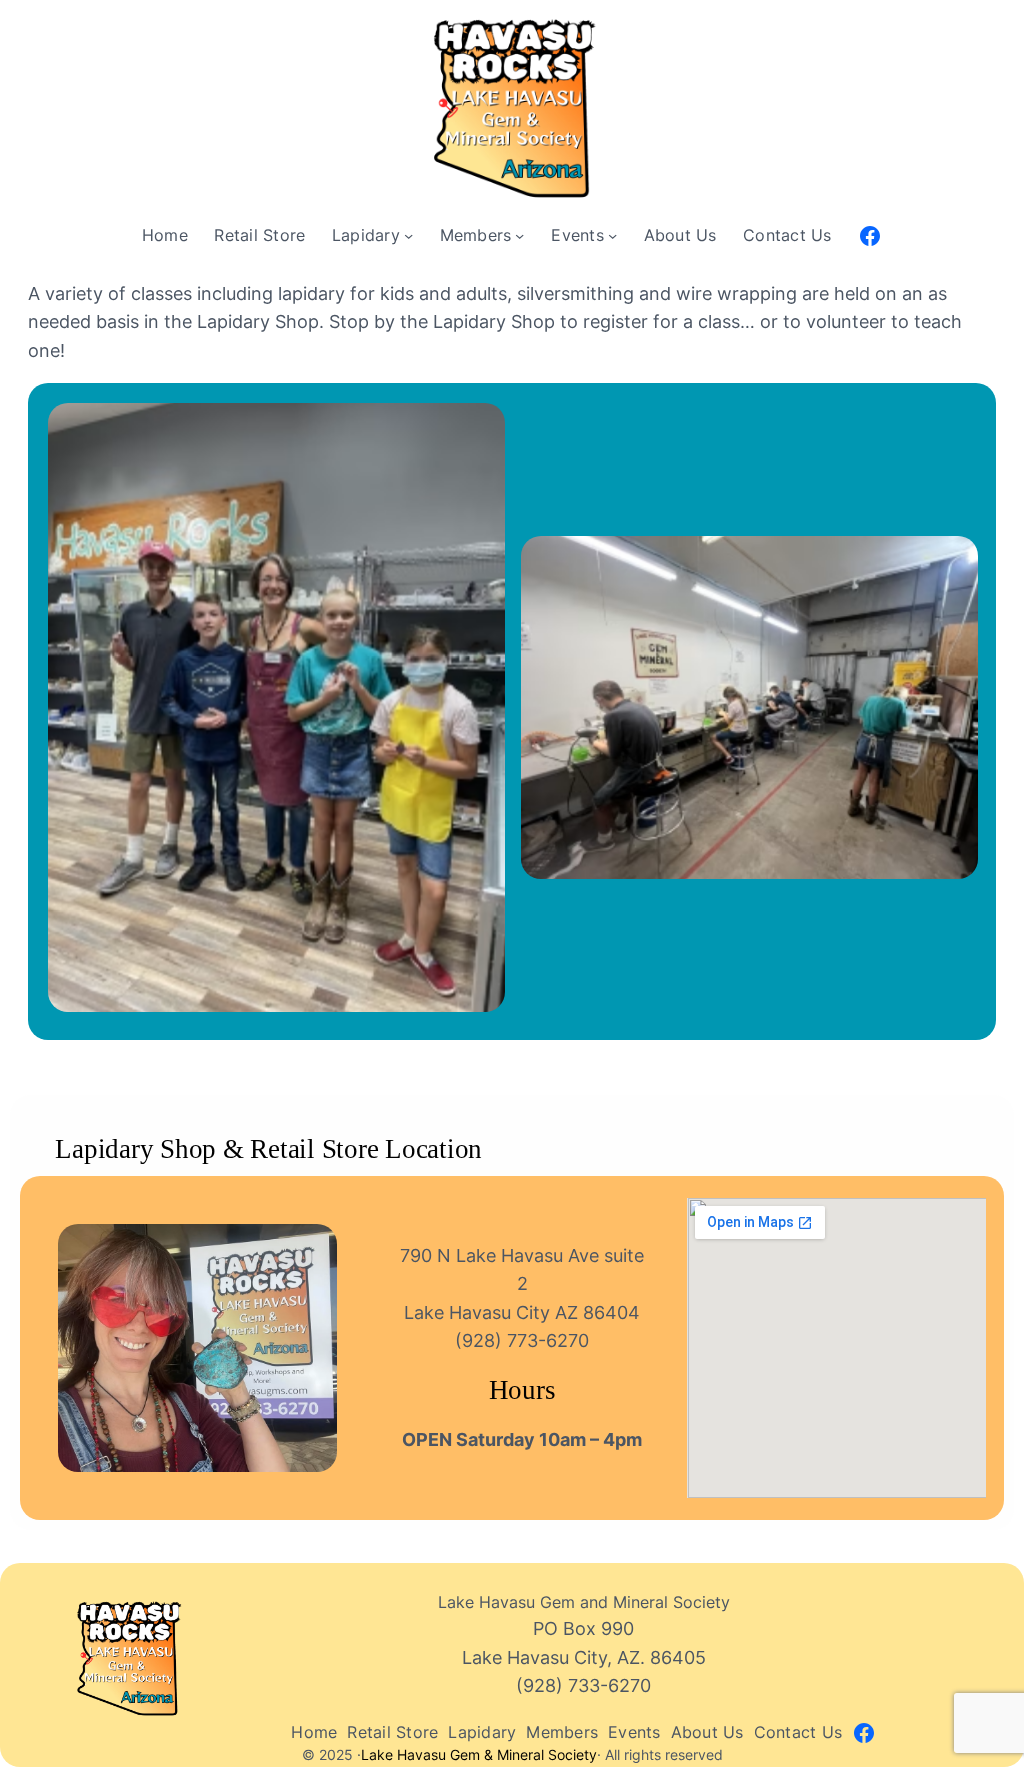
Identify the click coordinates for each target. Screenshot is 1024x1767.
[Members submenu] (519, 235)
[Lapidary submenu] (408, 235)
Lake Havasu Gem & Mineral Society (479, 1755)
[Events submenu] (612, 235)
